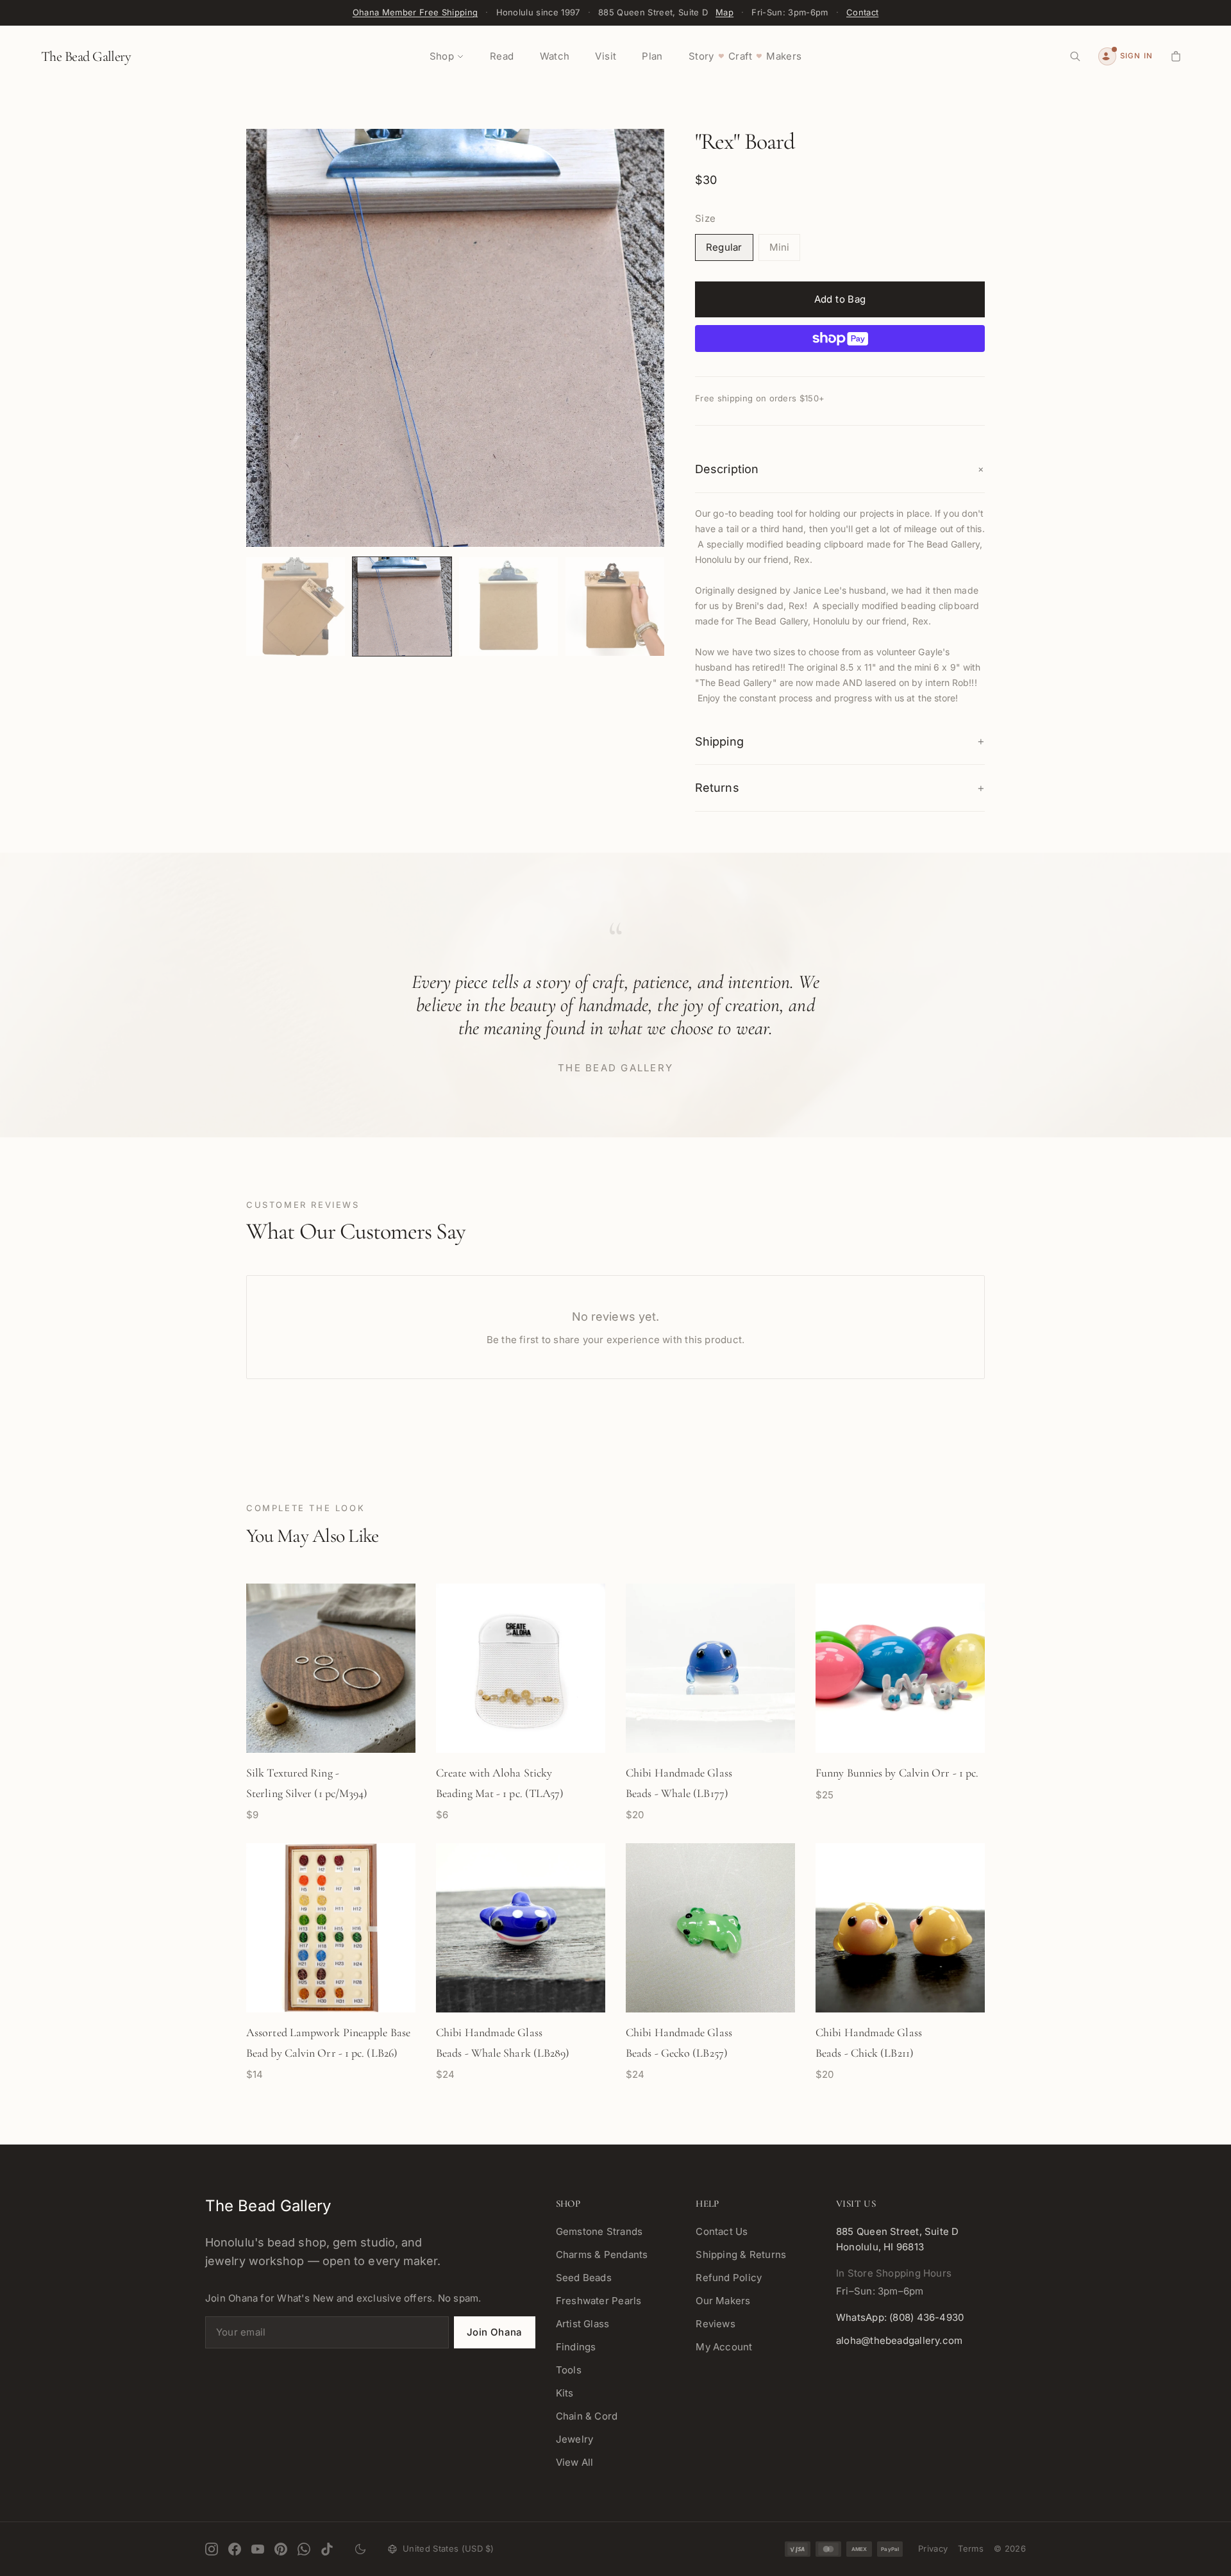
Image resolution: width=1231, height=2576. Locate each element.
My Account (724, 2347)
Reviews (716, 2324)
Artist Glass (583, 2324)
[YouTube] (258, 2549)
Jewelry (575, 2439)
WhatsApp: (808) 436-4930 (900, 2317)
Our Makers (723, 2301)
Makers (784, 56)
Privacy (933, 2548)
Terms (971, 2548)
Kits (565, 2393)
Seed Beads (584, 2278)
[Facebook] (235, 2549)
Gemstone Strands (599, 2231)
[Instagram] (212, 2549)
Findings (576, 2347)
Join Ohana (495, 2332)
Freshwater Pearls (599, 2301)
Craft (740, 56)
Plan (652, 56)
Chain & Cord (587, 2416)
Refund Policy (729, 2278)
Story (701, 56)
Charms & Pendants (602, 2254)
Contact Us (722, 2231)
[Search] (1075, 56)
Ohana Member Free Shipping (415, 12)
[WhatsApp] (304, 2549)
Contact (862, 12)
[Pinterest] (281, 2549)
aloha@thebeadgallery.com (899, 2340)
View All (575, 2462)
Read (502, 56)
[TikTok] (327, 2549)
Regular (724, 247)
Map (724, 12)
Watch (555, 56)
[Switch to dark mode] (360, 2549)
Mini (780, 247)
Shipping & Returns (741, 2254)
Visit (606, 56)
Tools (569, 2370)
